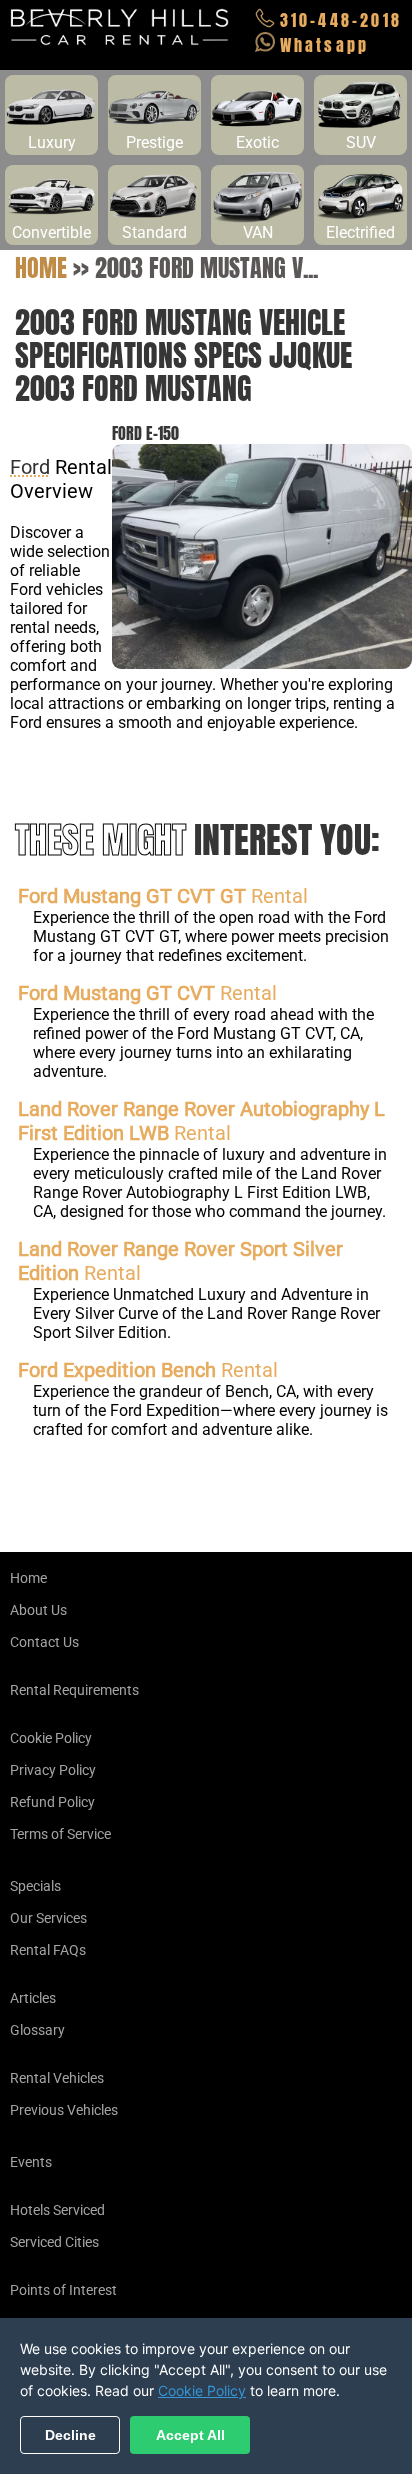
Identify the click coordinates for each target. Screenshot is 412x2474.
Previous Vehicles (64, 2110)
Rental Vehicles (57, 2078)
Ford (30, 467)
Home (41, 268)
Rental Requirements (74, 1690)
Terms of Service (60, 1834)
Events (31, 2162)
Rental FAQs (48, 1950)
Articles (33, 1998)
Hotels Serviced (57, 2210)
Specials (35, 1886)
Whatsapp (325, 45)
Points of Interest (63, 2290)
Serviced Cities (54, 2242)
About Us (38, 1610)
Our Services (48, 1918)
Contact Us (44, 1642)
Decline (70, 2435)
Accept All (190, 2435)
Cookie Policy (51, 1738)
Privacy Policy (53, 1770)
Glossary (37, 2030)
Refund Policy (52, 1802)
